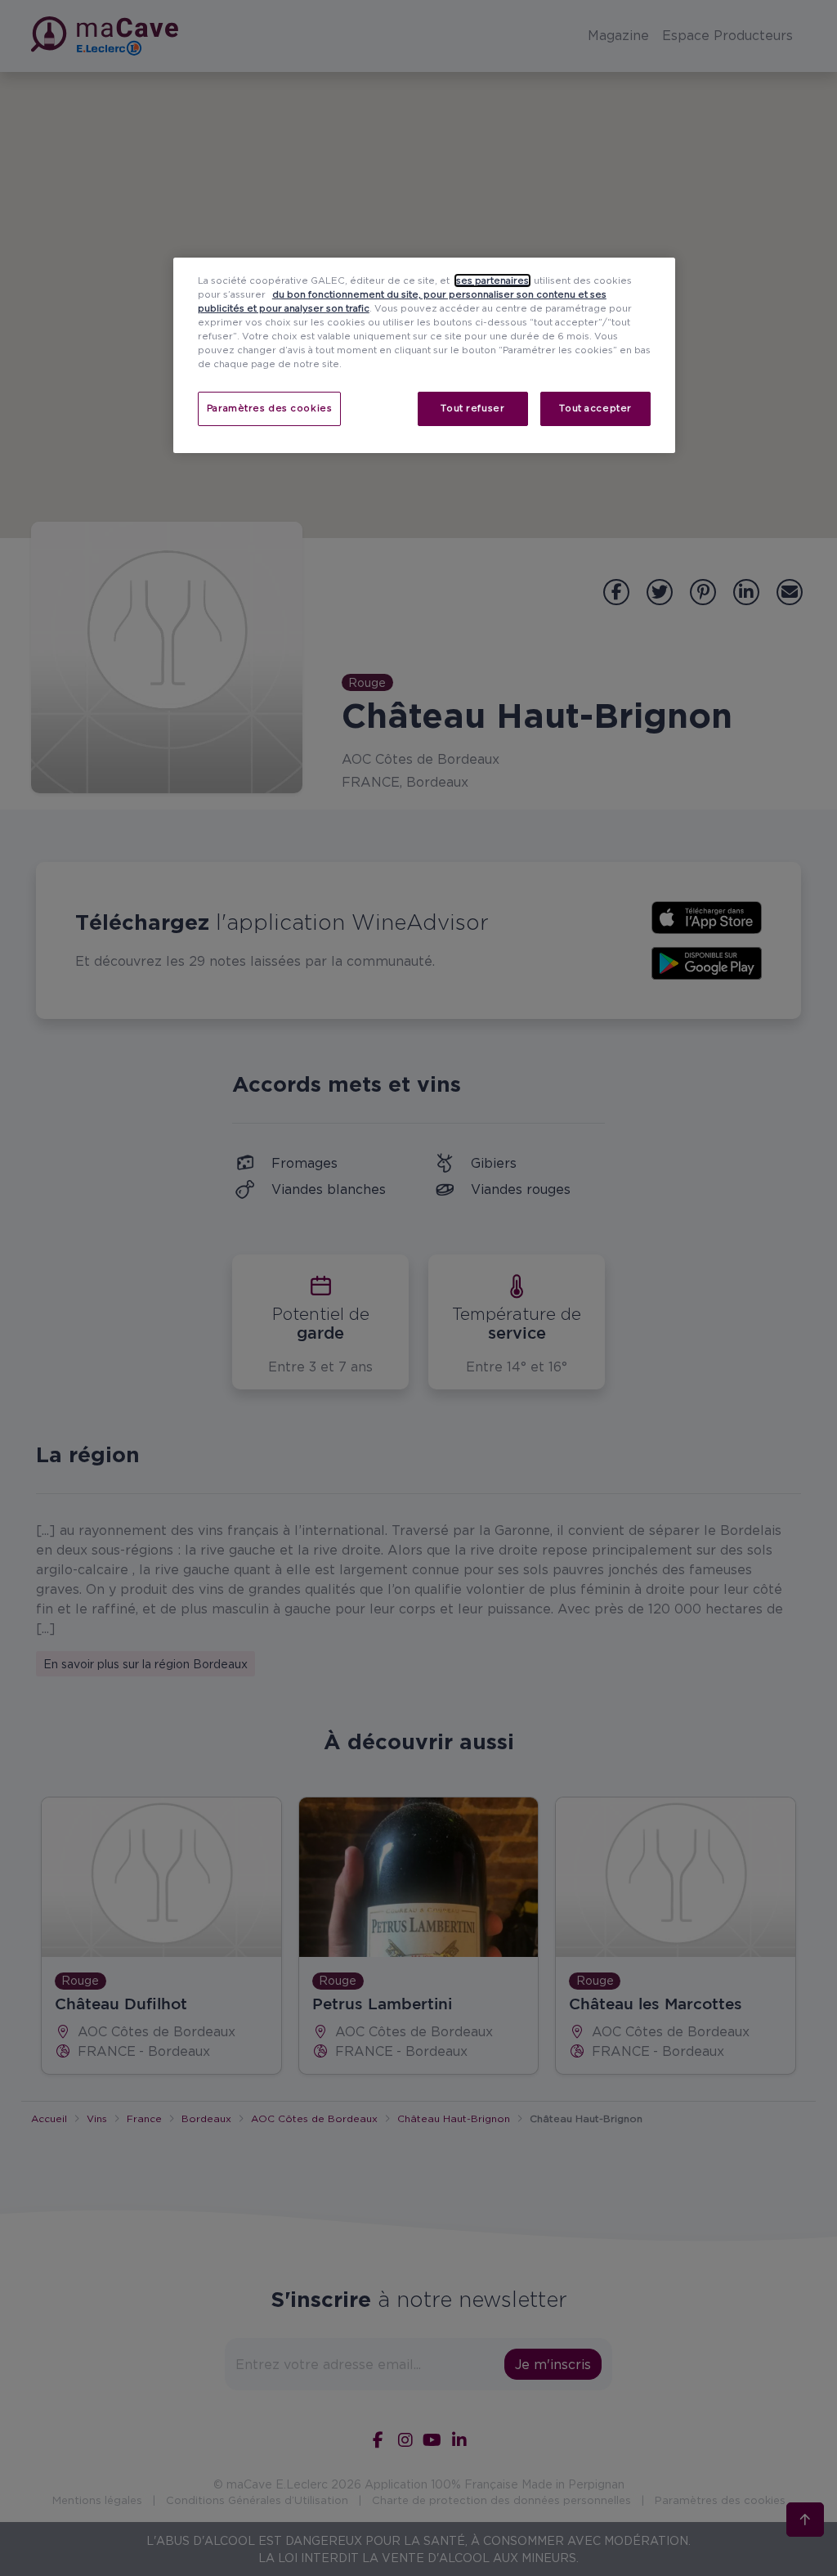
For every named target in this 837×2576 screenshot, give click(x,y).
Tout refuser (472, 408)
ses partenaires (492, 280)
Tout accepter (595, 408)
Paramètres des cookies (270, 408)
